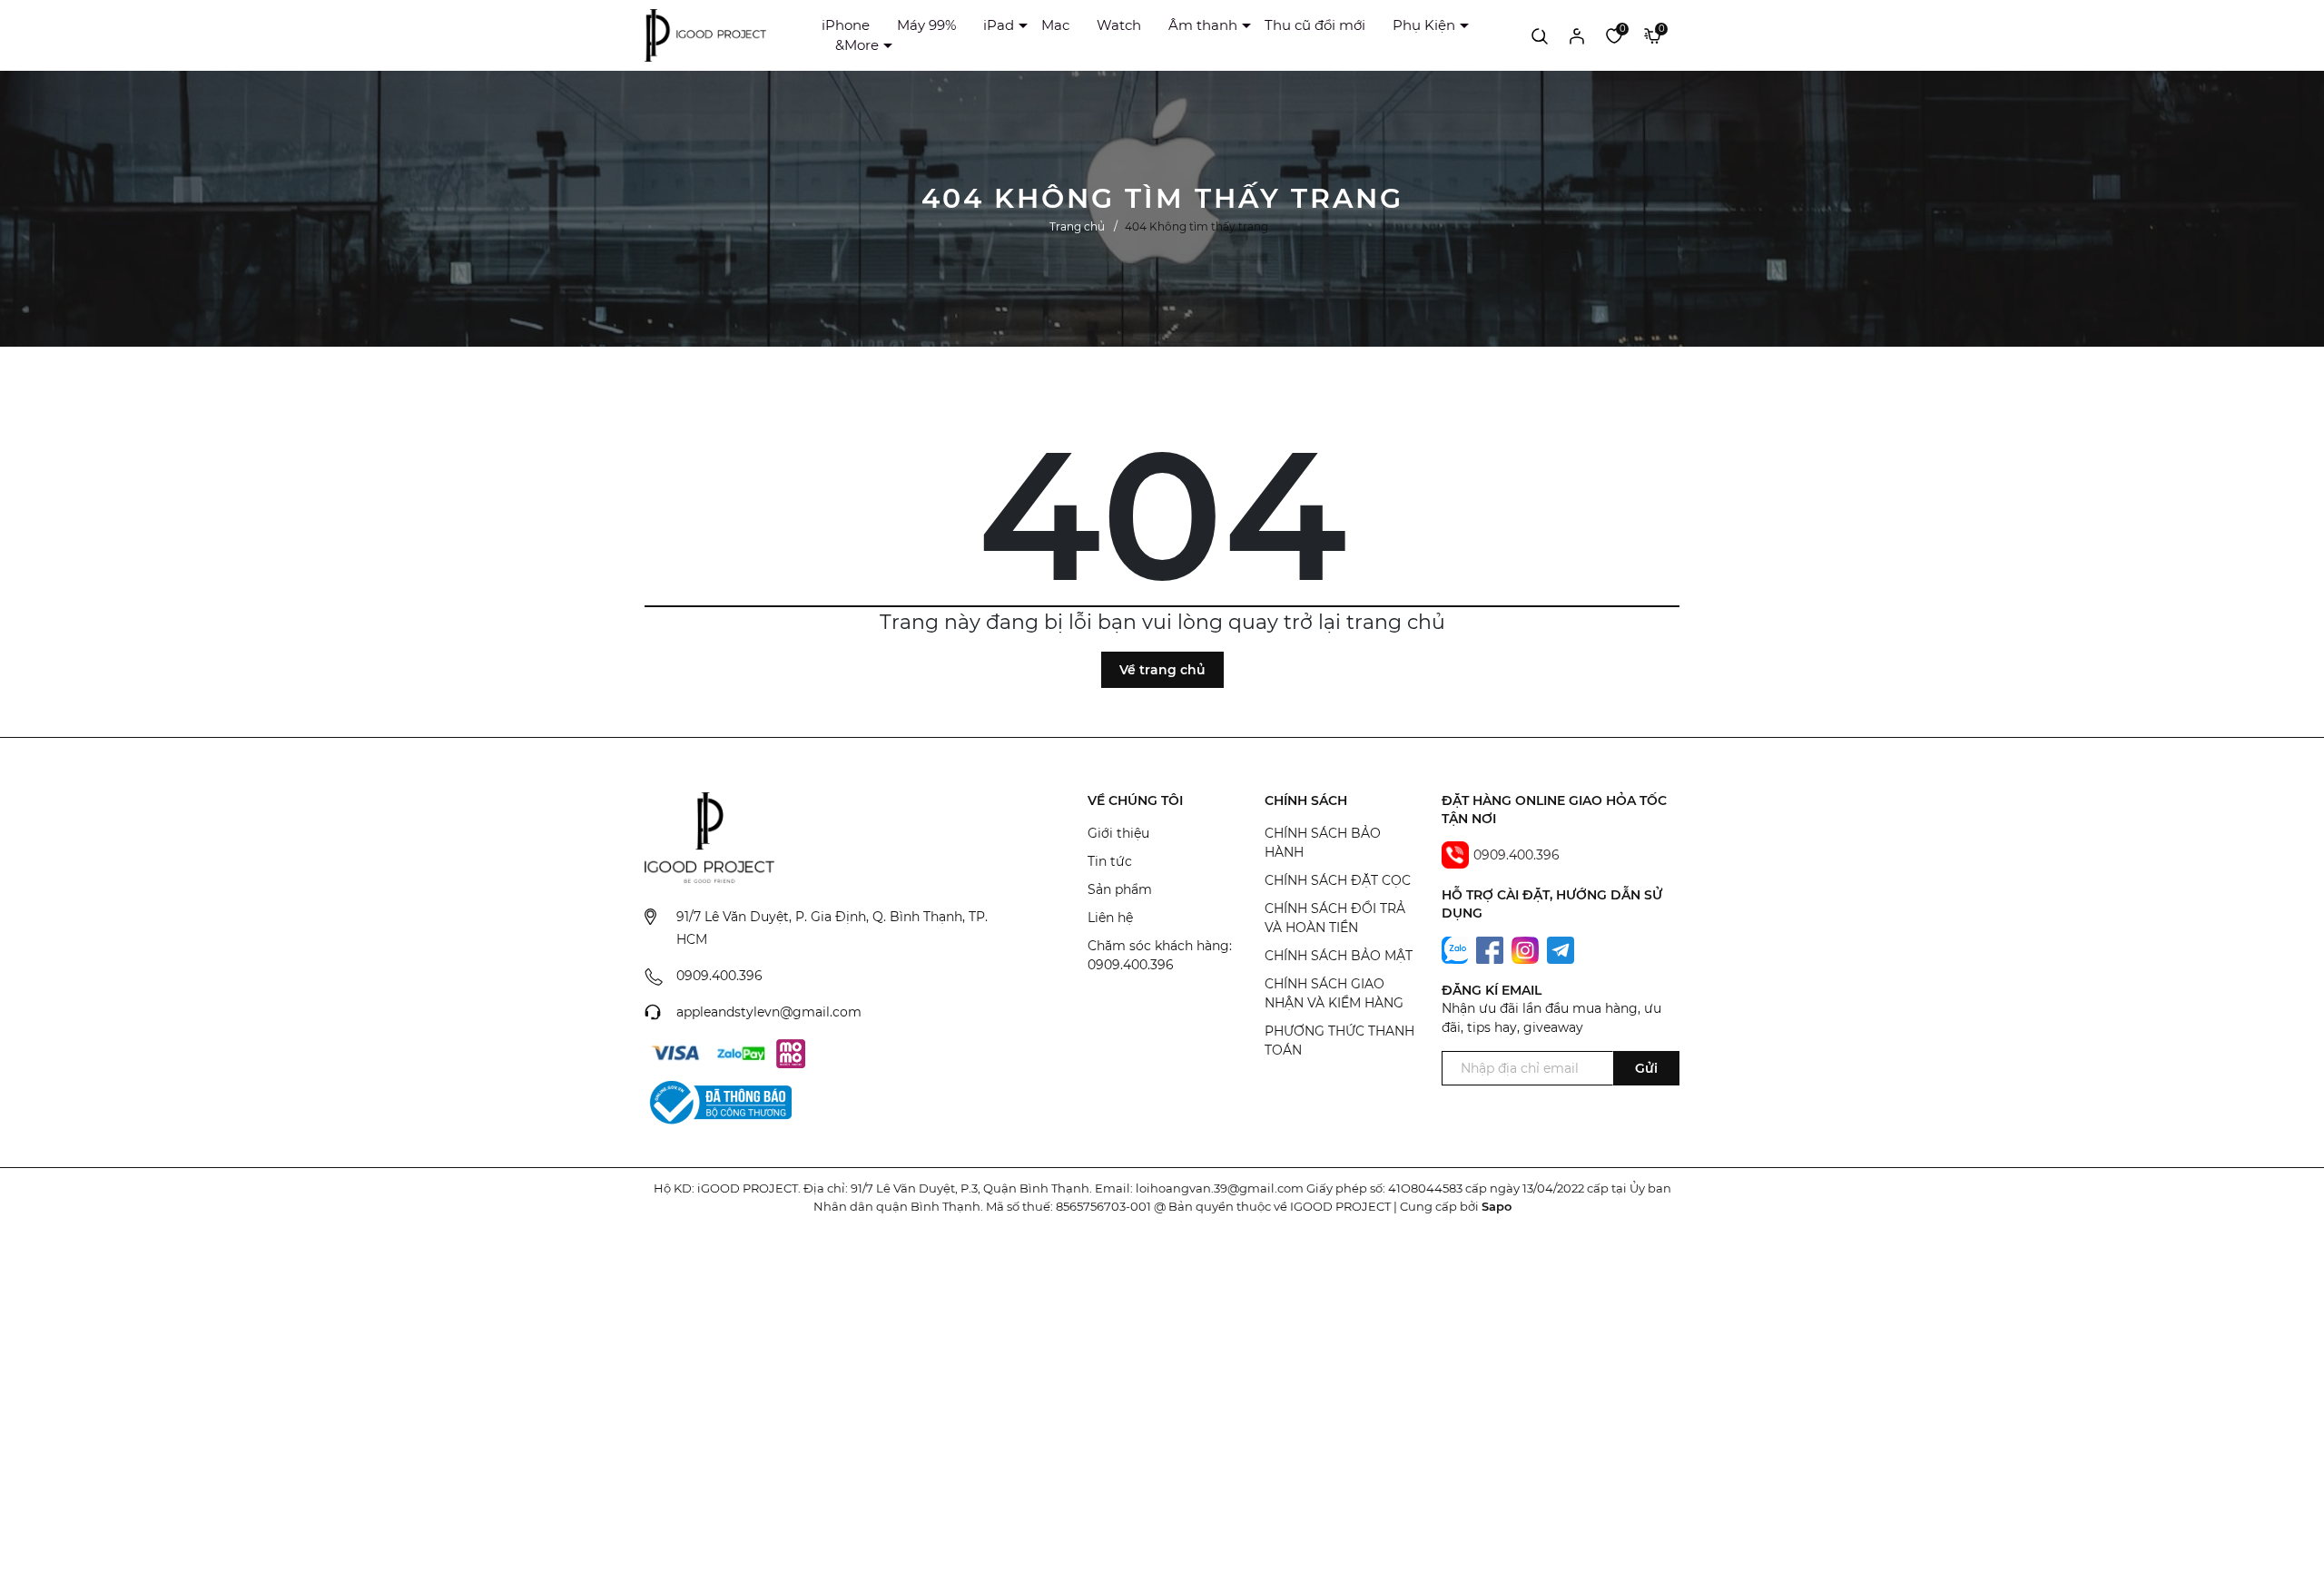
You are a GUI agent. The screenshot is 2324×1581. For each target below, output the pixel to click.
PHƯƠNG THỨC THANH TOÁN (1339, 1041)
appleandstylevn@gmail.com (769, 1012)
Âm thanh (1203, 25)
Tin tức (1110, 861)
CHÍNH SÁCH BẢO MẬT (1339, 956)
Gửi (1646, 1068)
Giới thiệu (1118, 833)
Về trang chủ (1162, 670)
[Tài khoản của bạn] (1577, 35)
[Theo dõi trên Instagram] (1527, 948)
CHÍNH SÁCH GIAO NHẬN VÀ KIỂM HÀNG (1334, 993)
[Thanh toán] (675, 1054)
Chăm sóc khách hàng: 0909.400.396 (1160, 955)
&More (857, 45)
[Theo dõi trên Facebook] (1492, 948)
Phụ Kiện (1424, 25)
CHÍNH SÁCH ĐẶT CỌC (1338, 880)
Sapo (1497, 1206)
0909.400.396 (719, 976)
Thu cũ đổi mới (1315, 25)
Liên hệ (1110, 918)
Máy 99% (926, 25)
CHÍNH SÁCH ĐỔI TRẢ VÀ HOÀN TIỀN (1335, 918)
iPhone (846, 25)
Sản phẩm (1120, 889)
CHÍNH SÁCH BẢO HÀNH (1323, 843)
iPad (999, 25)
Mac (1055, 25)
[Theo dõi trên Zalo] (1457, 948)
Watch (1119, 25)
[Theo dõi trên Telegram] (1561, 948)
